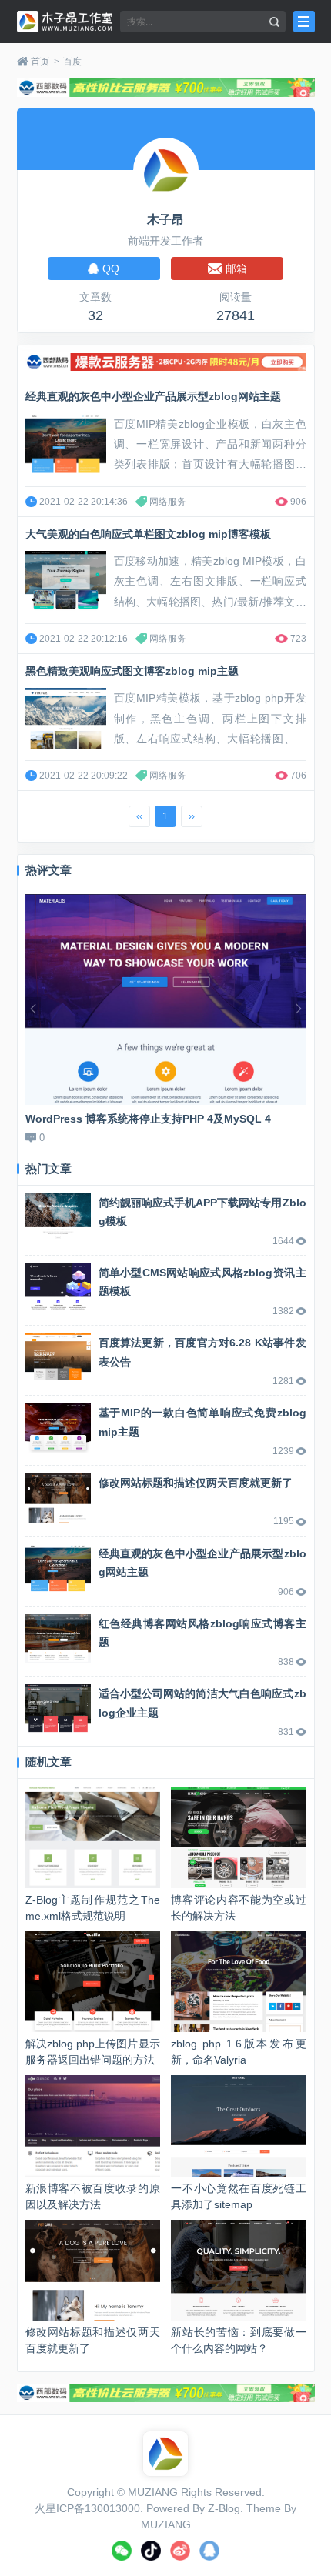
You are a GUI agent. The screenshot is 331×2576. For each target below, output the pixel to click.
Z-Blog (224, 2508)
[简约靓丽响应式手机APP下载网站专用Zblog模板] (58, 1218)
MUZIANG (153, 2492)
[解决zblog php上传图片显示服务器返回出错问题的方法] (93, 1982)
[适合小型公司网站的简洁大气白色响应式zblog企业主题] (58, 1709)
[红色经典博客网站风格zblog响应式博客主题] (58, 1639)
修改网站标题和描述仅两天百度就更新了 (196, 1483)
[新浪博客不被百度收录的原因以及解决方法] (93, 2126)
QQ (209, 2551)
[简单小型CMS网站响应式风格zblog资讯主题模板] (58, 1288)
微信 (122, 2551)
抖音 (151, 2551)
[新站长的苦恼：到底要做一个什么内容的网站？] (238, 2270)
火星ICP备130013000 (87, 2508)
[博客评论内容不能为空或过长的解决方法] (238, 1837)
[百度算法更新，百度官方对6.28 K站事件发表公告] (58, 1358)
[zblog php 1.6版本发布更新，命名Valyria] (238, 1982)
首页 (40, 62)
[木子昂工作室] (65, 22)
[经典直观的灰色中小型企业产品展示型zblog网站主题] (66, 444)
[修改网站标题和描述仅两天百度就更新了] (58, 1498)
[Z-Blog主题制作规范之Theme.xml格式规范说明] (93, 1837)
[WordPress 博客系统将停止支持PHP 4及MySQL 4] (166, 999)
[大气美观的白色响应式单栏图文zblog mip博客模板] (66, 581)
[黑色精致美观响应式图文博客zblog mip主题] (66, 718)
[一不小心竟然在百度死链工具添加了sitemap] (238, 2126)
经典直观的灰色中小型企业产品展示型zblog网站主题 (153, 396)
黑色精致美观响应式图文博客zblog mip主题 (132, 671)
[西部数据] (166, 88)
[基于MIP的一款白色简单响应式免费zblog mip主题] (58, 1428)
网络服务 (168, 502)
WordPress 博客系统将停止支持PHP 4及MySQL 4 (148, 1119)
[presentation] (33, 1009)
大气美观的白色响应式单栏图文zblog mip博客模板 (148, 534)
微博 (180, 2551)
